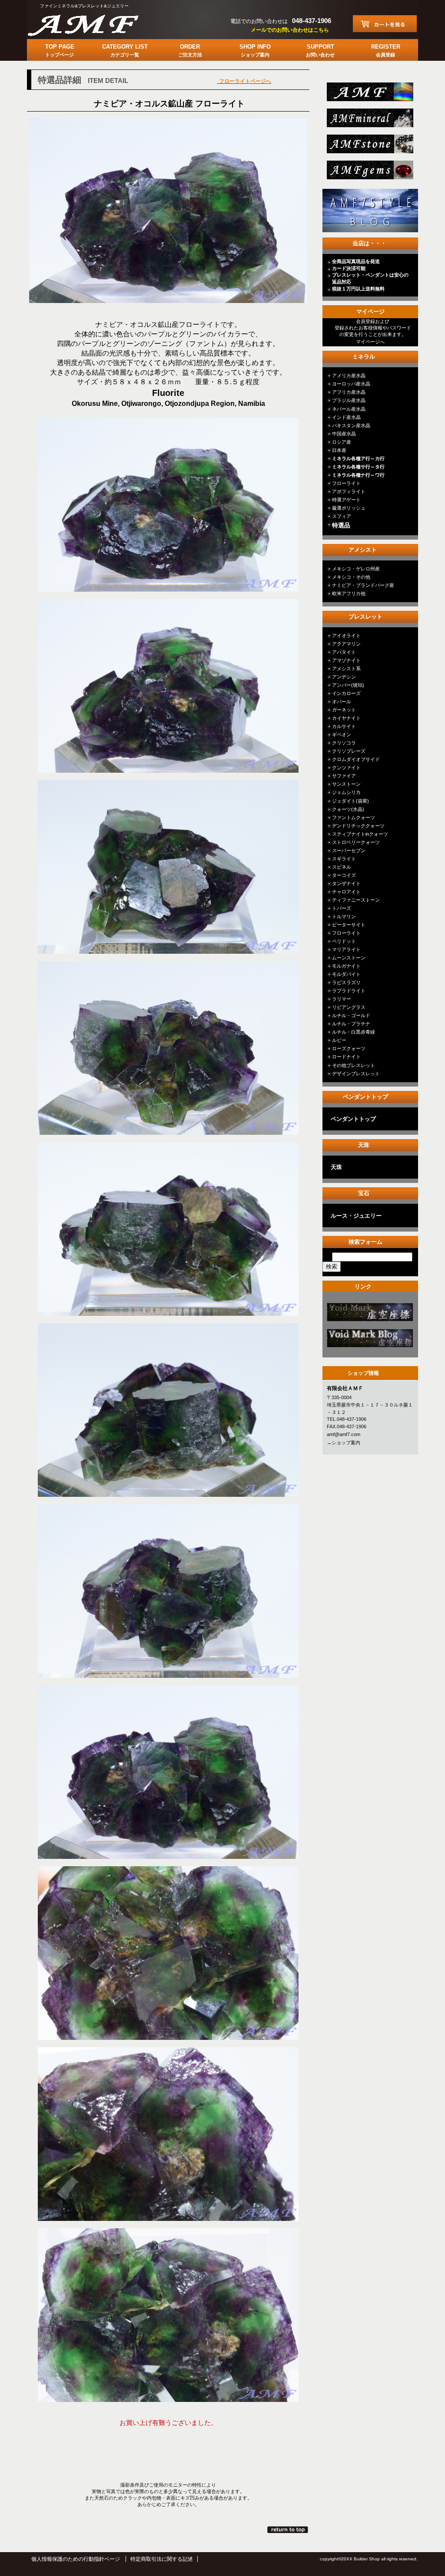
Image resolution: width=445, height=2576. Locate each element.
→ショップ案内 (344, 1443)
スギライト (344, 859)
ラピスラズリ (346, 982)
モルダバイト (346, 974)
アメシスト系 (346, 669)
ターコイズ (344, 875)
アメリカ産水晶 (349, 376)
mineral (369, 120)
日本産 (339, 450)
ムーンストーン (349, 958)
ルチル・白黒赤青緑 (354, 1032)
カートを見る (385, 24)
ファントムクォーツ (354, 817)
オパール (342, 702)
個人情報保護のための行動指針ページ (76, 2559)
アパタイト (344, 652)
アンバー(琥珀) (348, 685)
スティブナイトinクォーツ (360, 834)
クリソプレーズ (349, 751)
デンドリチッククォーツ (358, 826)
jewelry (369, 173)
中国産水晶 (344, 434)
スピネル (342, 867)
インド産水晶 (346, 417)
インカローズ (346, 693)
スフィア (342, 516)
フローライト (346, 483)
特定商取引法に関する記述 (162, 2559)
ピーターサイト (349, 925)
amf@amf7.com (344, 1434)
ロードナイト (346, 1057)
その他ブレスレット (354, 1065)
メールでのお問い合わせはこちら (290, 30)
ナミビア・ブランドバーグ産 (363, 585)
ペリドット (344, 941)
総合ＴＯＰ (369, 94)
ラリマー (342, 999)
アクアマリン (346, 644)
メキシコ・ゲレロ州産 (356, 569)
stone (369, 147)
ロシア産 (342, 442)
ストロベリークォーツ (356, 842)
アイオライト (346, 636)
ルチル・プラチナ (351, 1024)
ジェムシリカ (346, 792)
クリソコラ (344, 743)
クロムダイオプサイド (356, 759)
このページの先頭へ (288, 2530)
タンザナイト (346, 883)
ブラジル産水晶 (349, 400)
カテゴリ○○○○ (369, 1315)
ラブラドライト (349, 991)
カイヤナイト (346, 718)
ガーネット (344, 710)
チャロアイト (346, 892)
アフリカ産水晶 (349, 392)
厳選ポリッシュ (349, 508)
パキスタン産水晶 (351, 425)
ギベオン (342, 735)
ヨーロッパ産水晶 (351, 384)
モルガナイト (346, 966)
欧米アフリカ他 (349, 593)
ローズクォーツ (349, 1048)
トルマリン (344, 916)
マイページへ (370, 342)
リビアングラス (349, 1007)
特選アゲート (346, 500)
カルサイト (344, 726)
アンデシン (344, 677)
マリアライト (346, 949)
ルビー (339, 1040)
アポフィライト (349, 491)
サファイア (344, 776)
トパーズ (342, 908)
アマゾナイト (346, 660)
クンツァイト (346, 768)
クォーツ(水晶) (348, 809)
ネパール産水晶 (349, 409)
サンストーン (346, 784)
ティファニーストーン (356, 900)
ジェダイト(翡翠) (350, 801)
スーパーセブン (349, 850)
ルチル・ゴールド (351, 1015)
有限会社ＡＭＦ (92, 24)
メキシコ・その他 (351, 577)
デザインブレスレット (356, 1074)
